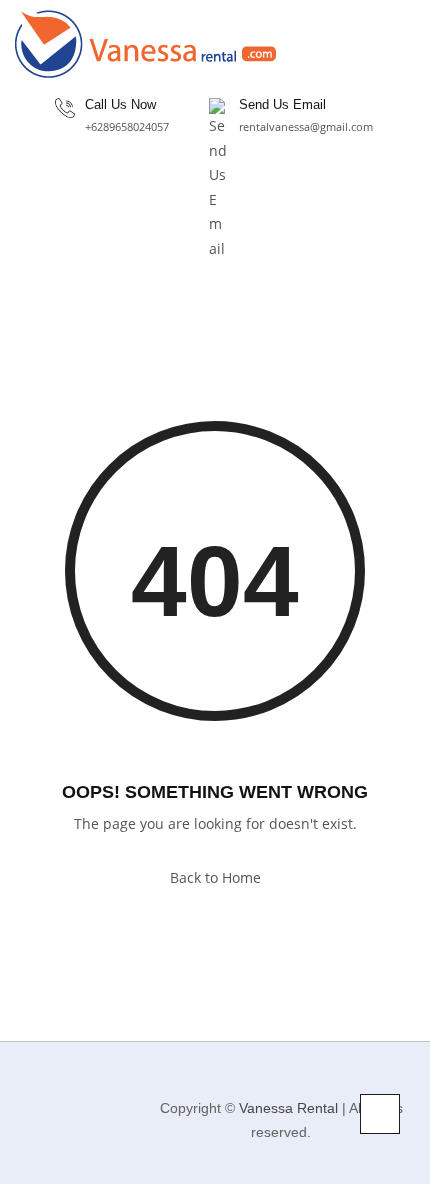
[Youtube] (70, 1142)
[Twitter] (101, 1099)
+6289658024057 (127, 126)
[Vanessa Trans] (145, 44)
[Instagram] (62, 1099)
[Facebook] (23, 1099)
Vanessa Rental (288, 1108)
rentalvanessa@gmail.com (306, 126)
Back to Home (215, 877)
